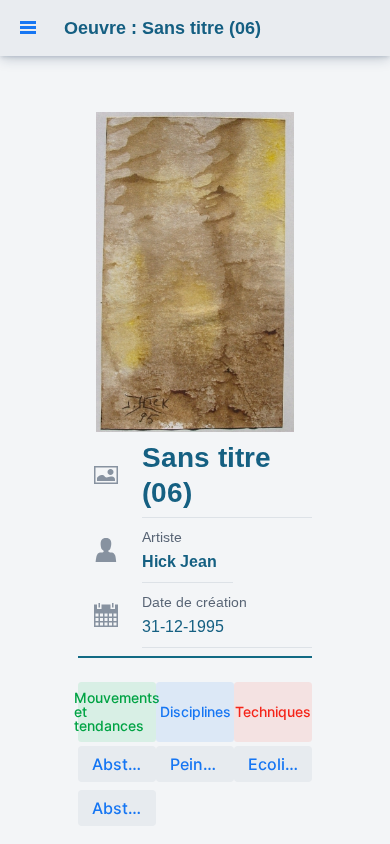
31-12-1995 (183, 626)
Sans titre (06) (206, 475)
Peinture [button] (202, 764)
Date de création (194, 602)
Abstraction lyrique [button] (124, 808)
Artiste (162, 537)
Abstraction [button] (124, 764)
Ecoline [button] (276, 764)
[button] (28, 28)
